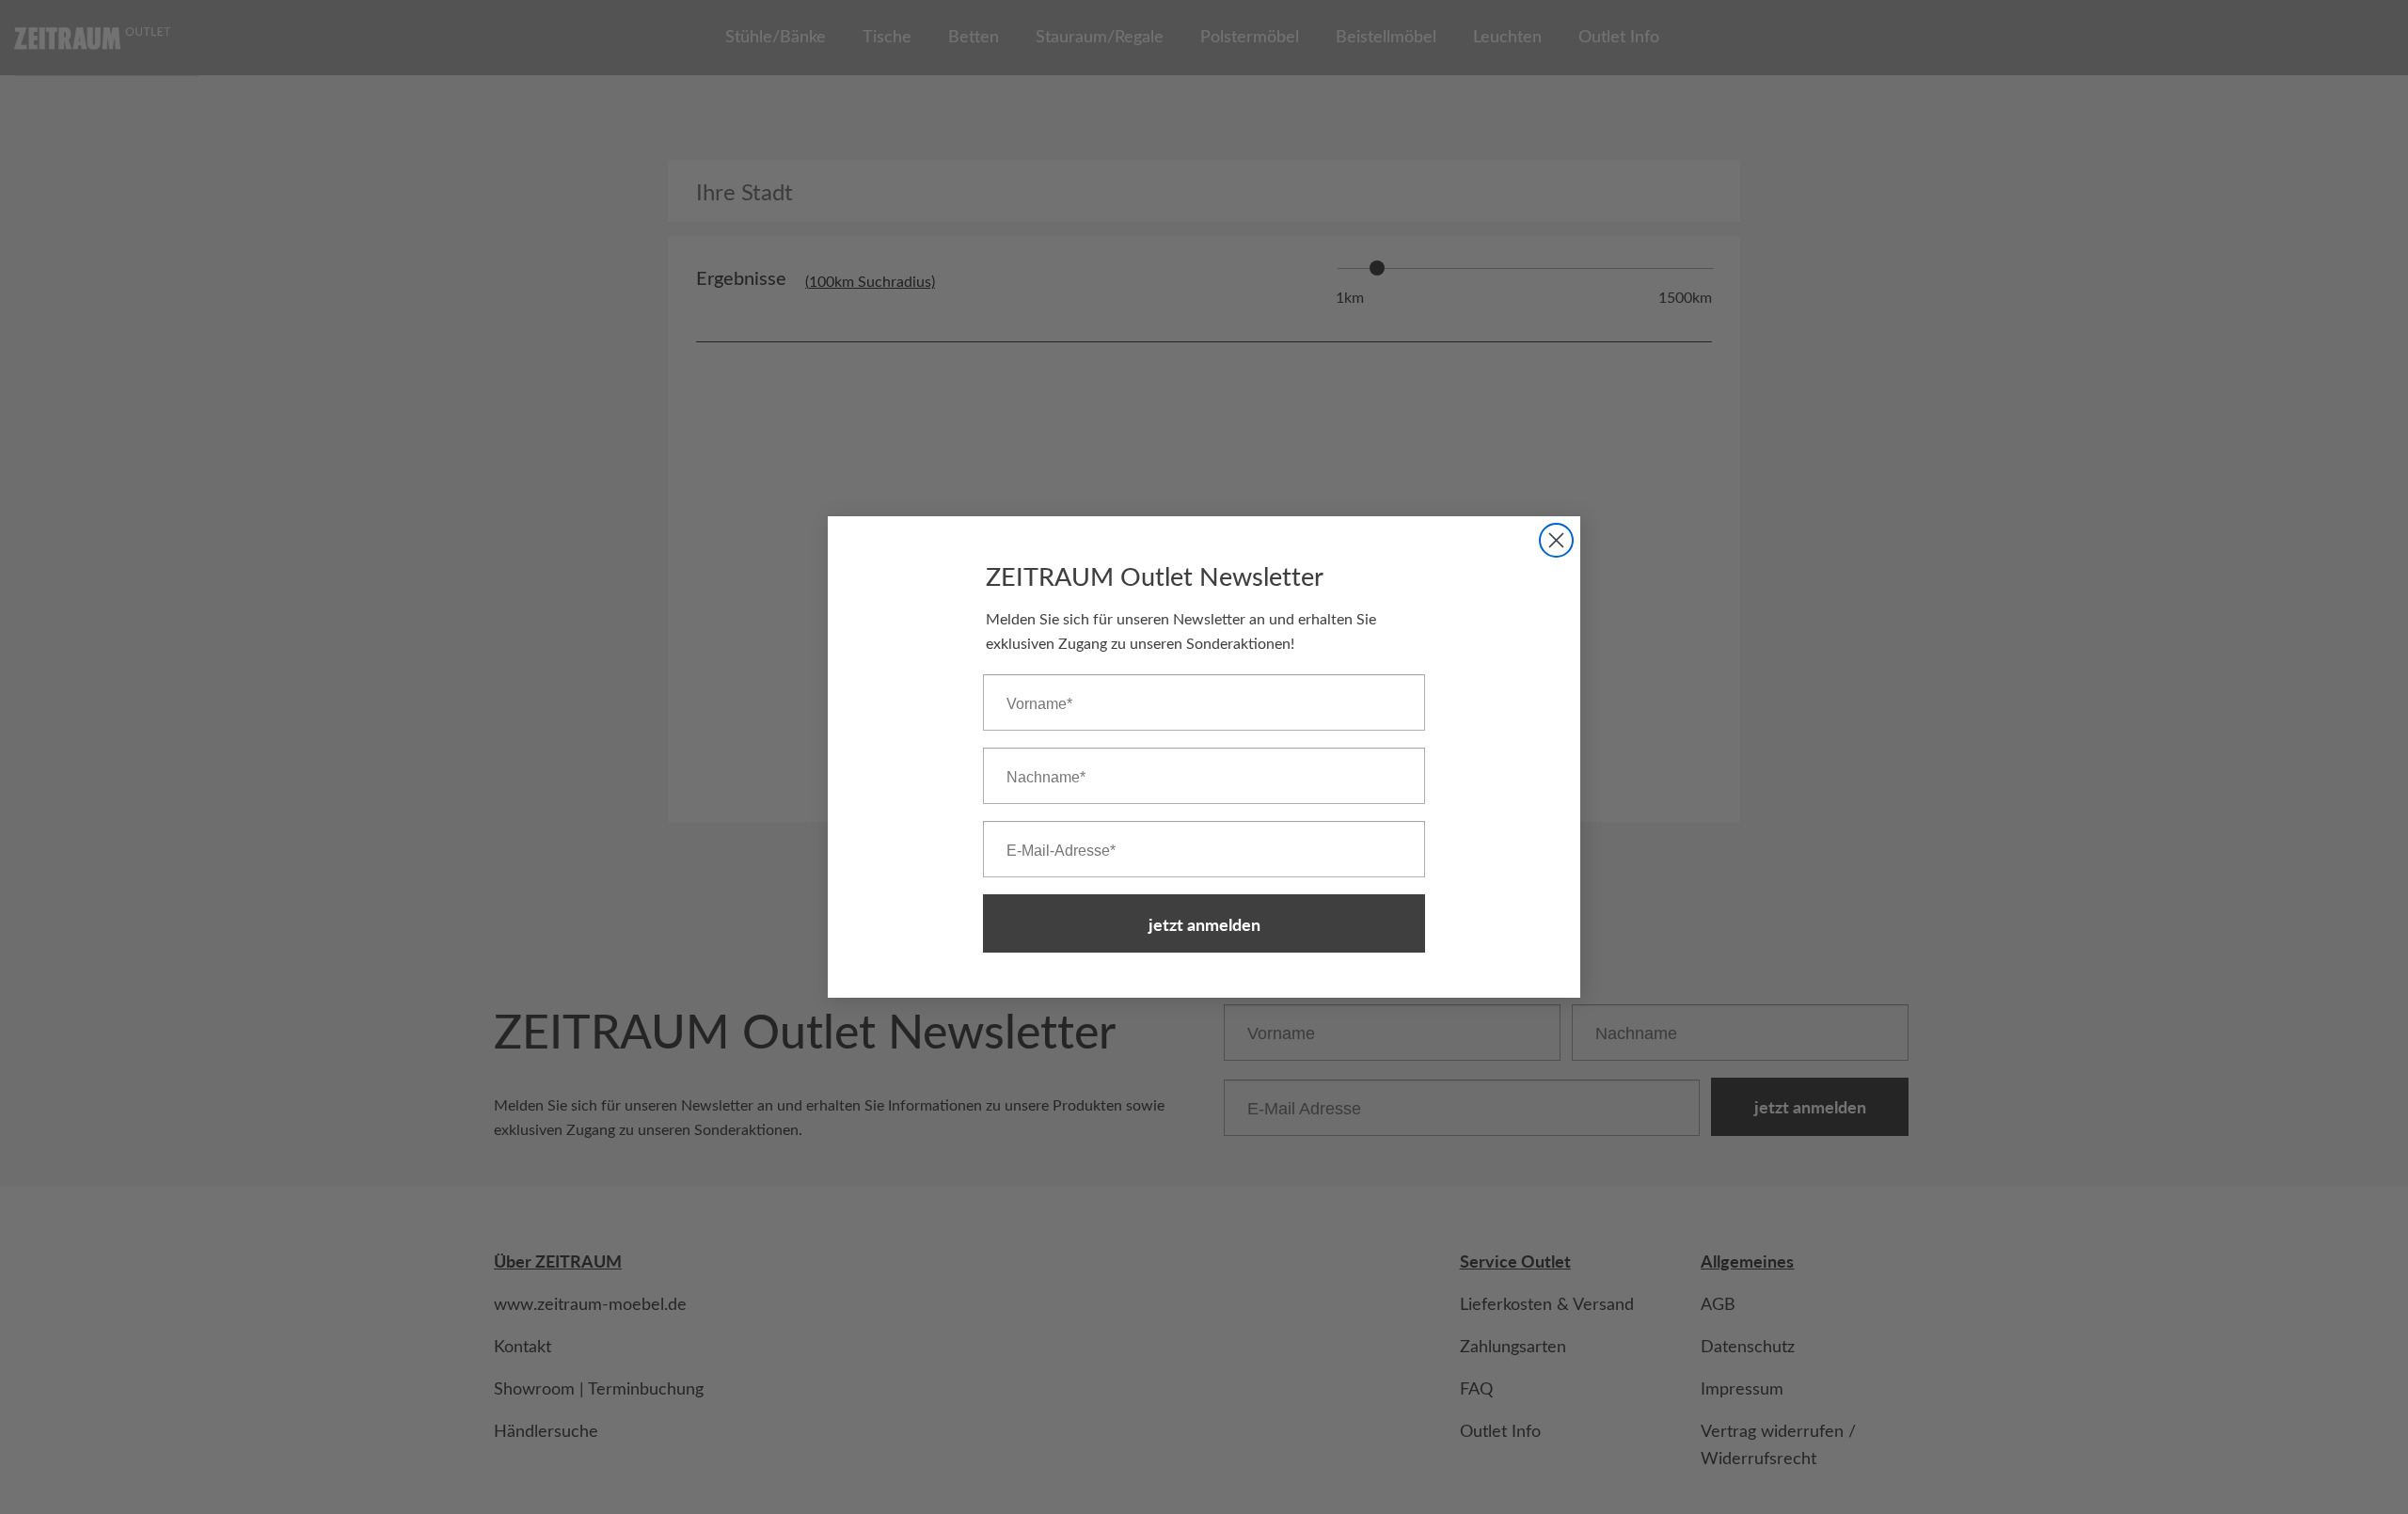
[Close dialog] (1556, 540)
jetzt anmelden (1204, 924)
